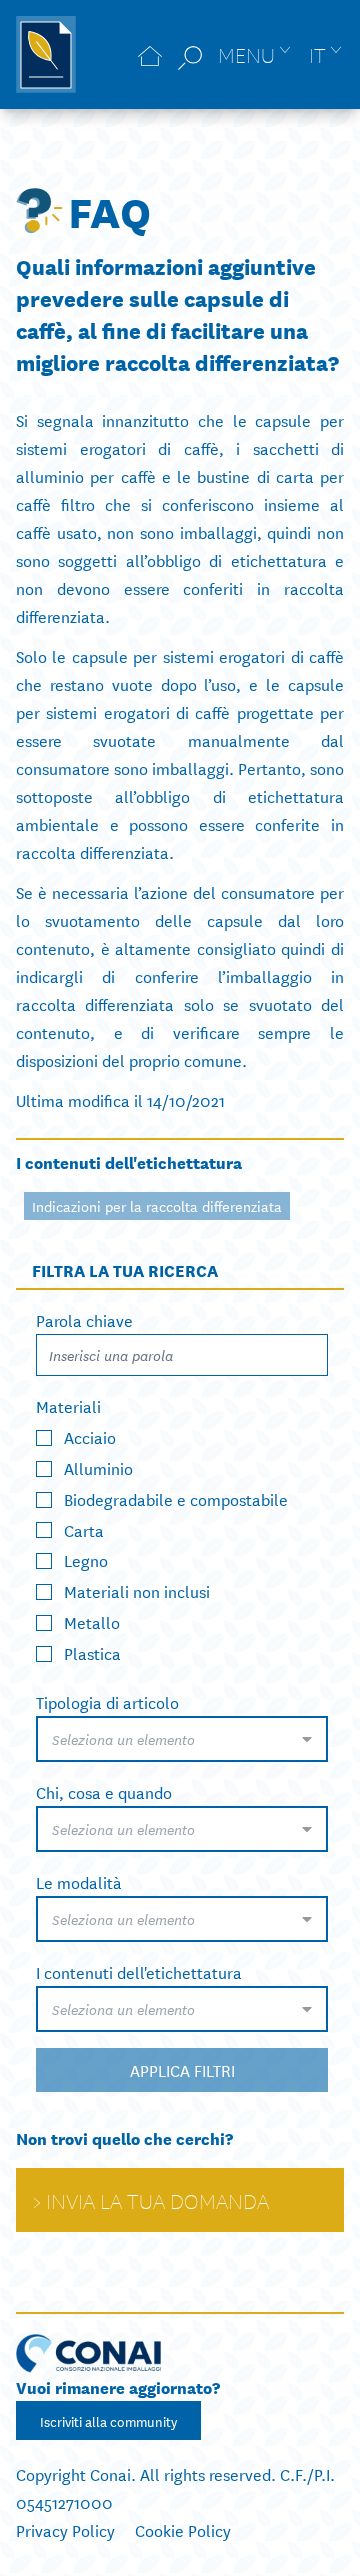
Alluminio (98, 1467)
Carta (84, 1528)
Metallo (92, 1621)
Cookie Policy (183, 2529)
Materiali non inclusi (137, 1590)
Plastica (92, 1652)
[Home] (150, 54)
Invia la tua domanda (157, 2200)
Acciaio (90, 1436)
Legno (86, 1559)
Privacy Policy (65, 2529)
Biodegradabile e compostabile (176, 1497)
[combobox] (182, 1739)
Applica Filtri (182, 2069)
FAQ (109, 210)
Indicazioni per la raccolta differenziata (157, 1206)
